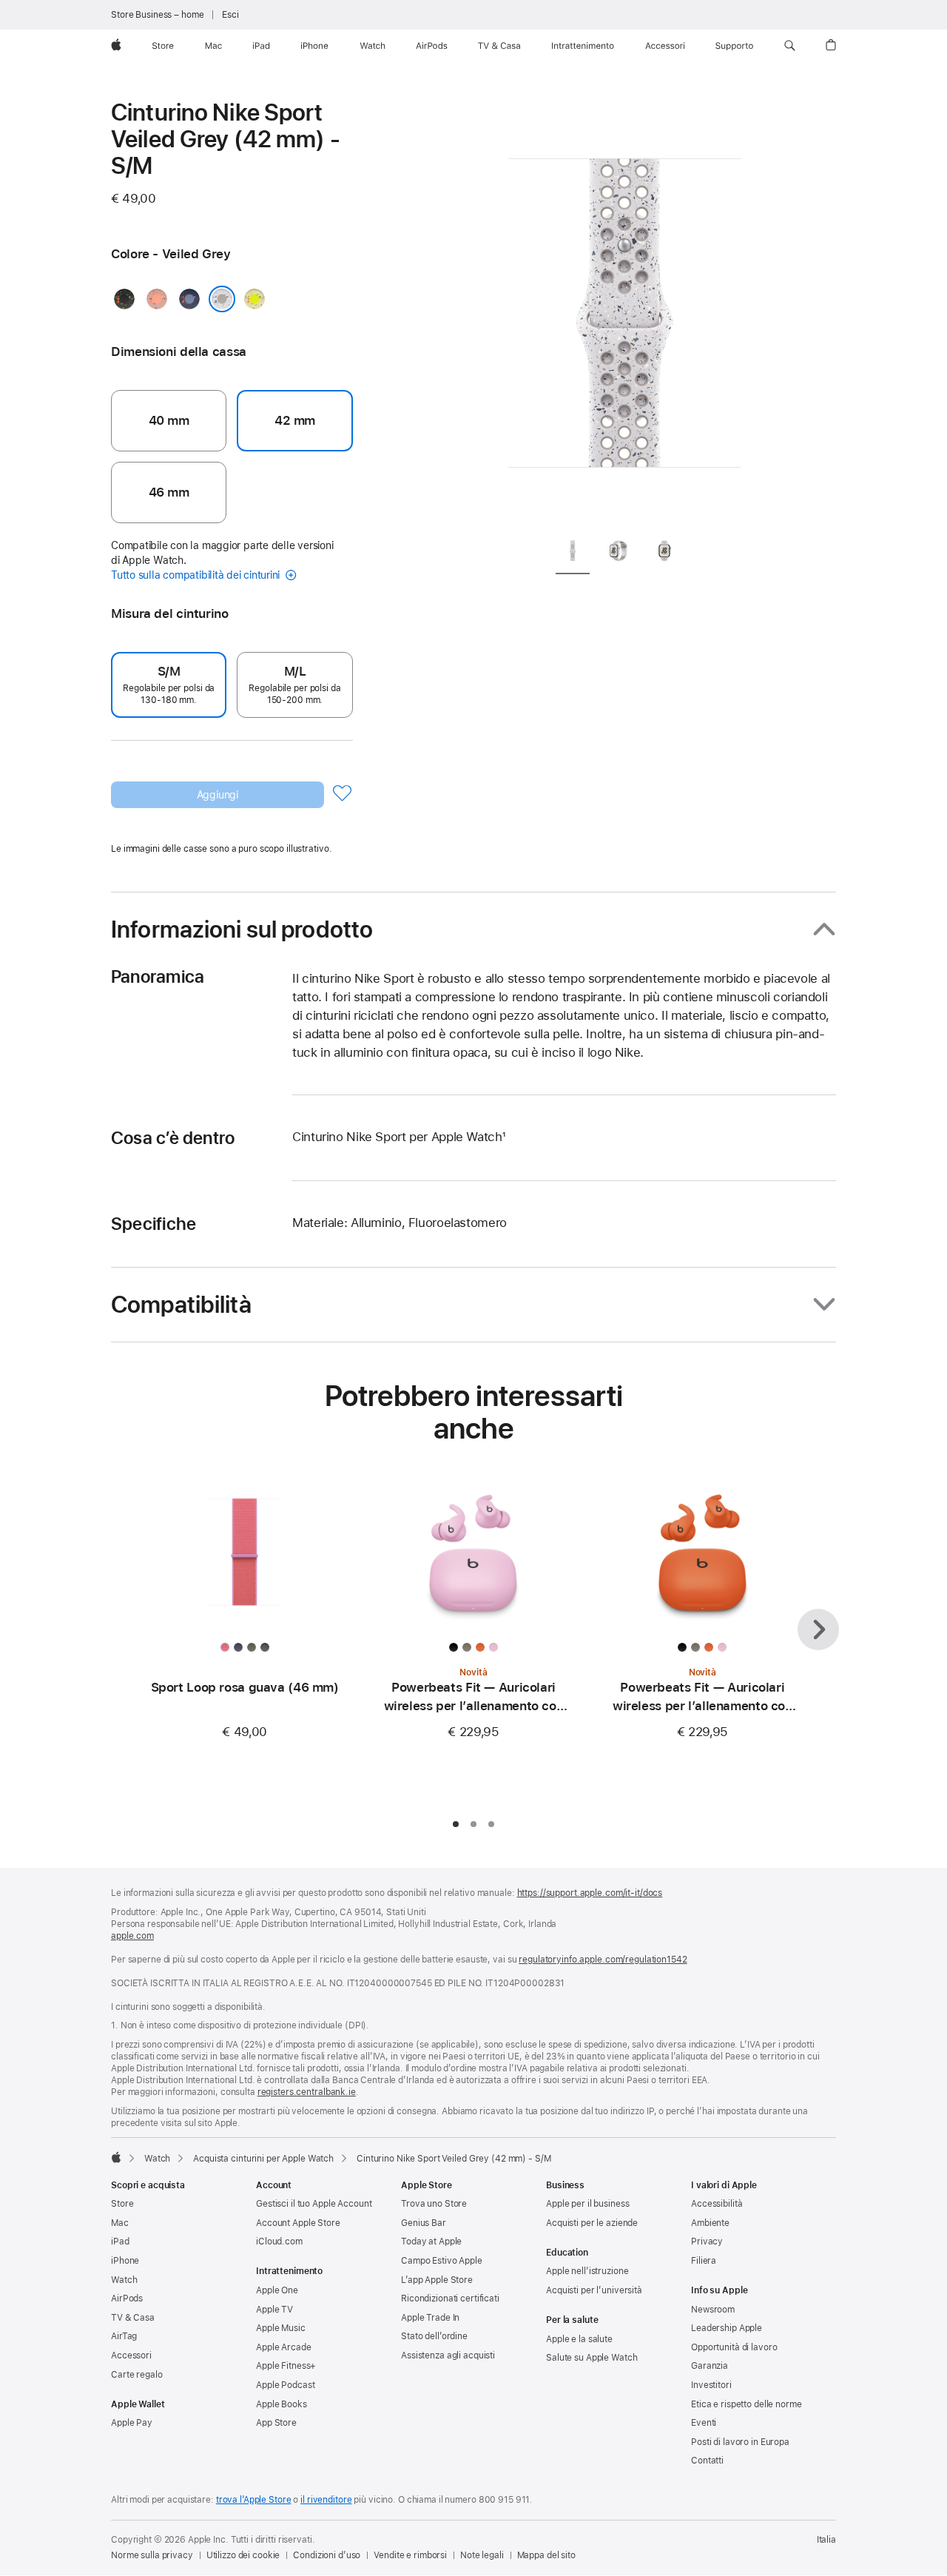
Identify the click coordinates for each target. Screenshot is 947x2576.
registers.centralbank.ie (307, 2092)
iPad (120, 2242)
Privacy (707, 2242)
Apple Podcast (285, 2385)
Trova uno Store (434, 2204)
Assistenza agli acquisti (448, 2355)
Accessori (131, 2355)
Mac (120, 2223)
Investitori (711, 2385)
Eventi (704, 2423)
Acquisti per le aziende (592, 2223)
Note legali (482, 2555)
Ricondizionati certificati (450, 2298)
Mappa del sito (546, 2555)
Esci (230, 15)
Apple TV (274, 2310)
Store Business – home (157, 15)
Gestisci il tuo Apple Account (314, 2204)
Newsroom (713, 2310)
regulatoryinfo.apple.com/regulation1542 (603, 1960)
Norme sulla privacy (152, 2555)
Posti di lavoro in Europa (740, 2442)
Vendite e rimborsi (410, 2555)
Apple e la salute (579, 2339)
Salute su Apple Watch (592, 2358)
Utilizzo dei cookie (243, 2555)
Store (122, 2204)
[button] (790, 46)
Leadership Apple (727, 2328)
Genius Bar (424, 2223)
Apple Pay (132, 2423)
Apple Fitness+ (286, 2366)
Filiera (704, 2261)
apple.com (132, 1936)
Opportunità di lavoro (734, 2347)
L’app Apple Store (437, 2280)
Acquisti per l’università (594, 2290)
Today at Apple (431, 2242)
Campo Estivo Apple (442, 2261)
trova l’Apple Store (254, 2500)
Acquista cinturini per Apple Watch (263, 2159)
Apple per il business (587, 2204)
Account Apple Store (298, 2223)
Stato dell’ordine (434, 2336)
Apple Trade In (430, 2318)
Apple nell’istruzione (587, 2271)
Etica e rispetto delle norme (747, 2404)
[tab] (573, 553)
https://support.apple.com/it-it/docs (590, 1893)
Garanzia (710, 2366)
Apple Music (281, 2328)
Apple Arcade (284, 2347)
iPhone (125, 2261)
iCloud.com (279, 2242)
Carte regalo (137, 2375)
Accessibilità (717, 2204)
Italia (826, 2540)
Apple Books (282, 2404)
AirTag (124, 2336)
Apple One (277, 2290)
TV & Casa (133, 2318)
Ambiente (710, 2223)
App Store (276, 2423)
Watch (157, 2159)
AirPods (127, 2298)
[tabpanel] (624, 311)
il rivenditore (326, 2500)
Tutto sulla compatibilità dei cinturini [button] (197, 575)
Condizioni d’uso (327, 2555)
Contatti (707, 2461)
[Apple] (116, 2157)
